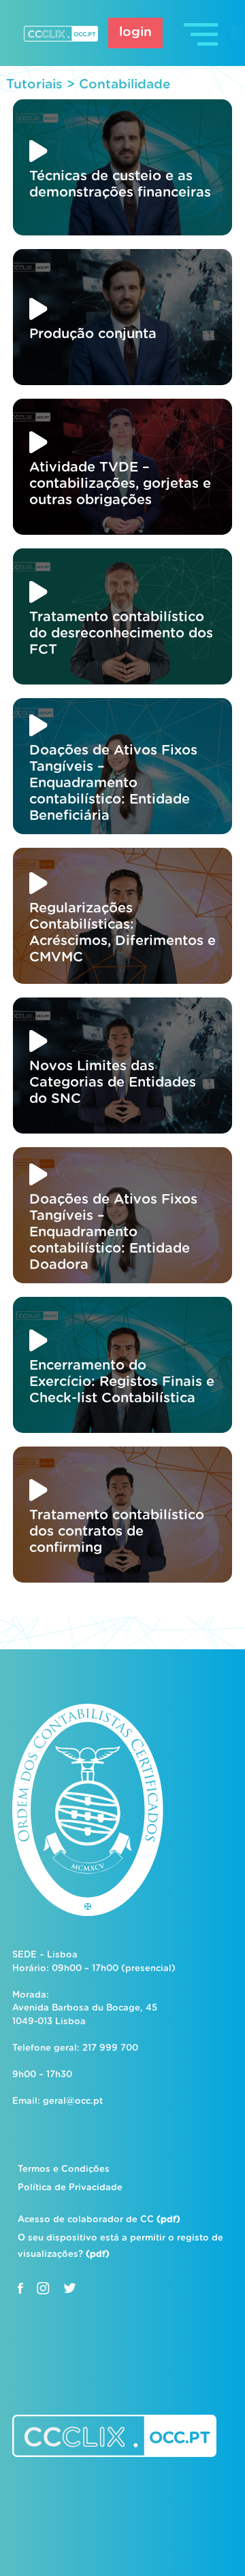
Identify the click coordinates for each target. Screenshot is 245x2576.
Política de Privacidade (70, 2188)
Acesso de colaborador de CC (99, 2220)
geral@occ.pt (73, 2101)
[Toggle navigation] (202, 33)
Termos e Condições (64, 2169)
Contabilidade (125, 85)
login (135, 32)
